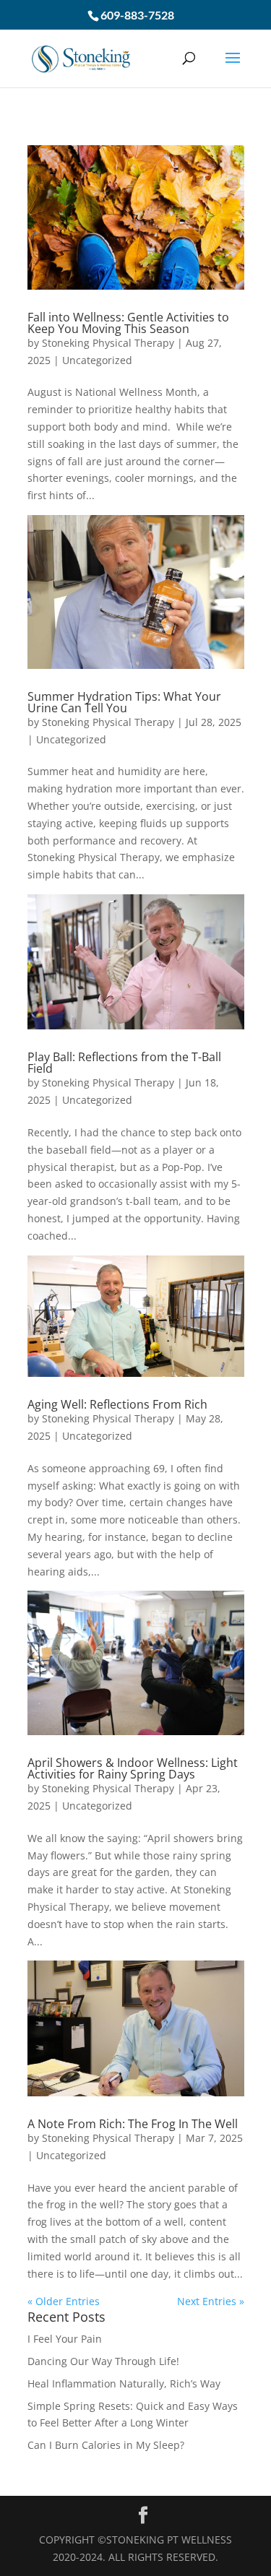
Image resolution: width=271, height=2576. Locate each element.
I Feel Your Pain (65, 2339)
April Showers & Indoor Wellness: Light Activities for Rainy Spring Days (133, 1768)
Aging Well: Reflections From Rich (117, 1404)
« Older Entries (64, 2301)
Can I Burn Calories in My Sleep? (106, 2445)
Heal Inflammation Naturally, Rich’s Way (124, 2383)
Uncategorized (97, 360)
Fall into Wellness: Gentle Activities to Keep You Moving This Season (128, 323)
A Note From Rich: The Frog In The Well (133, 2124)
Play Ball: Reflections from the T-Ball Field (124, 1063)
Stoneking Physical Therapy (108, 343)
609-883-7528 (137, 15)
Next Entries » (211, 2301)
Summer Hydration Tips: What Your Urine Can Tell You (124, 702)
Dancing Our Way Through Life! (103, 2361)
